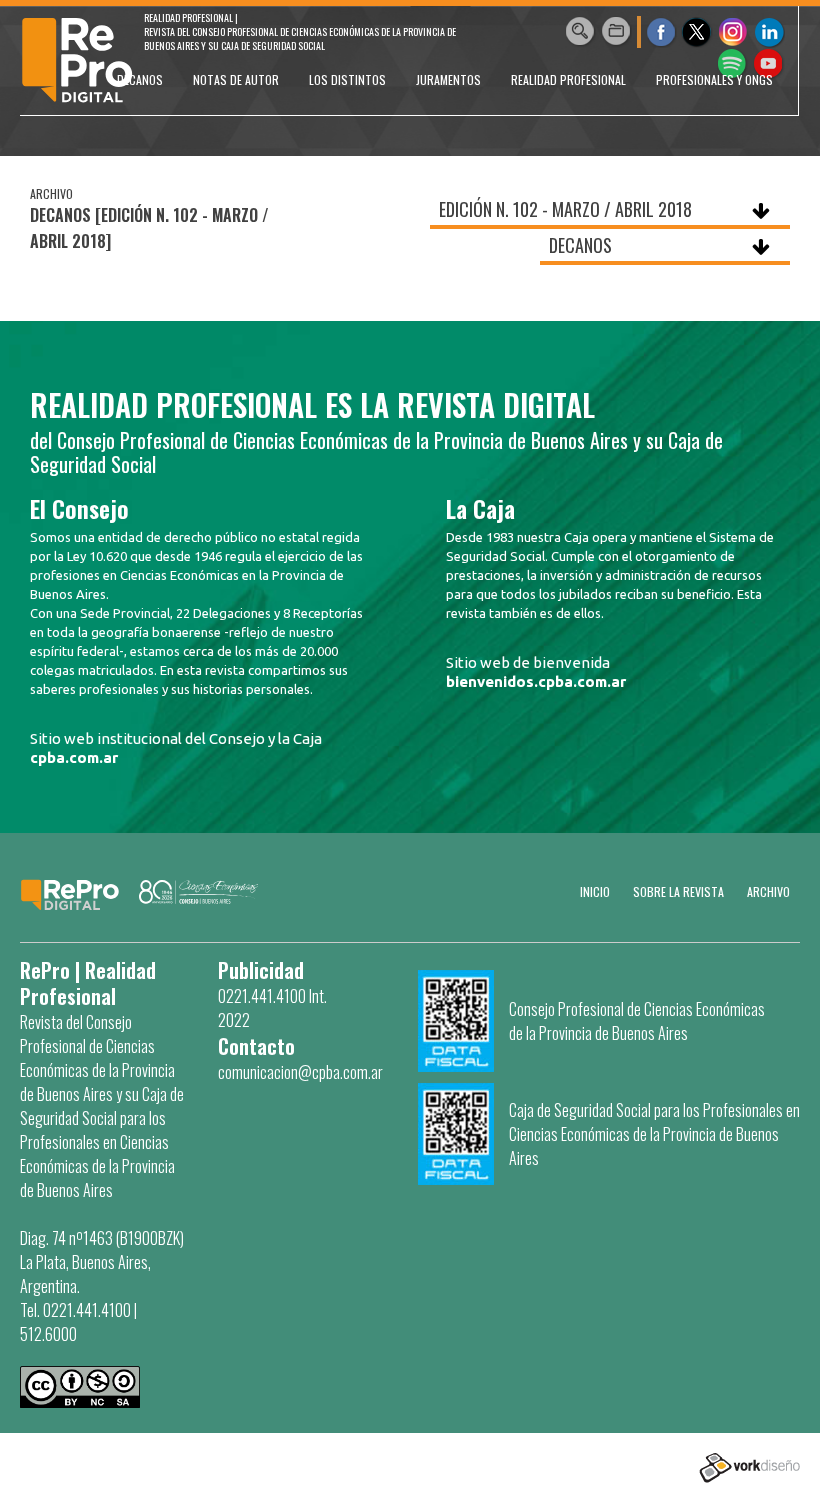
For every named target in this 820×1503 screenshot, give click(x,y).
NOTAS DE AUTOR (236, 79)
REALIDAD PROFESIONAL (568, 79)
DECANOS (140, 79)
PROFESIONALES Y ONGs (714, 79)
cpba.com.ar (74, 757)
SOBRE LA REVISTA (678, 891)
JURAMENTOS (448, 79)
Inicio (595, 891)
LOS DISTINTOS (347, 79)
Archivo (768, 891)
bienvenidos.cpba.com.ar (536, 681)
